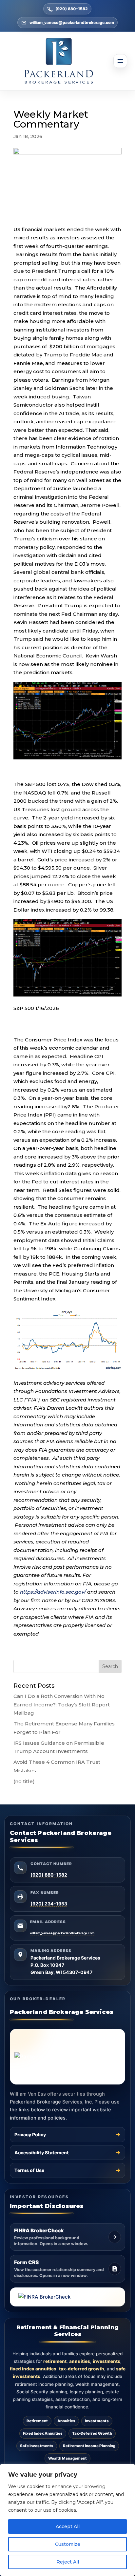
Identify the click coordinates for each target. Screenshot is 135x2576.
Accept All (68, 2526)
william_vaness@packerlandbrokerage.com (72, 22)
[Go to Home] (67, 61)
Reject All (68, 2562)
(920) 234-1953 (49, 1904)
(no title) (24, 1781)
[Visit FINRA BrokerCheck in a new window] (67, 2297)
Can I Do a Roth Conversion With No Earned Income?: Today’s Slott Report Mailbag (62, 1704)
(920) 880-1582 (72, 9)
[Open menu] (120, 61)
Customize (68, 2544)
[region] (67, 2520)
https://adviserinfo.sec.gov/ (53, 1592)
